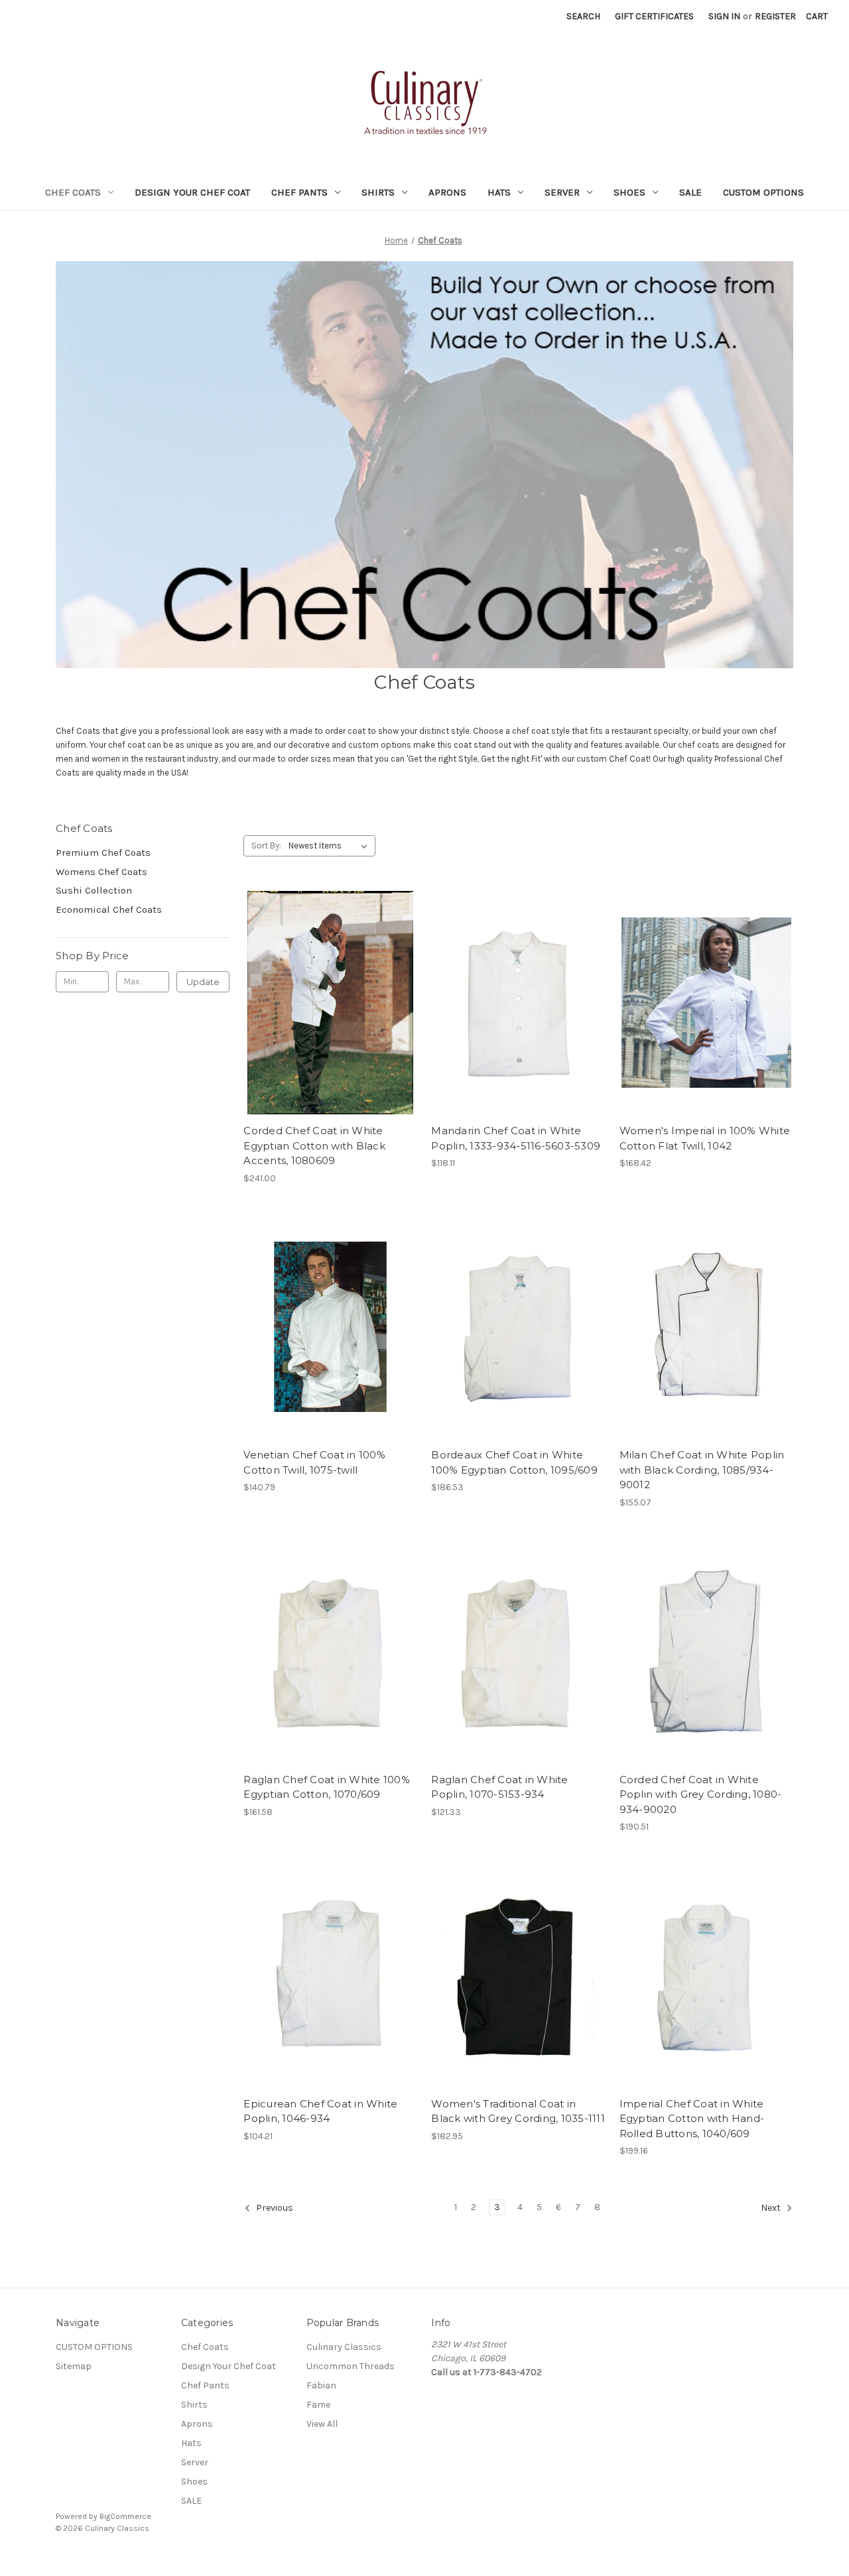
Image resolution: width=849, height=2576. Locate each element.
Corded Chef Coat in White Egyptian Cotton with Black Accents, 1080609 (314, 1145)
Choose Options (330, 1026)
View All (322, 2424)
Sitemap (74, 2366)
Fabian (321, 2385)
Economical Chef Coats (109, 909)
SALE (690, 192)
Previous (274, 2208)
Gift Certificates (654, 16)
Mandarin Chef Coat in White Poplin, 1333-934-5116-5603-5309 (516, 1138)
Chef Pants (299, 192)
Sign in (724, 16)
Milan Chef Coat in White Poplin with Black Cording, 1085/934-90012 (702, 1470)
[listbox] (331, 846)
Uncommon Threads (351, 2366)
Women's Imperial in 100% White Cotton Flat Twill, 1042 (705, 1138)
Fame (318, 2405)
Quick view (319, 979)
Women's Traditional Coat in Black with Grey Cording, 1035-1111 (518, 2111)
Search (583, 16)
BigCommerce (125, 2516)
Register (775, 16)
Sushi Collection (94, 890)
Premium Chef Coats (103, 852)
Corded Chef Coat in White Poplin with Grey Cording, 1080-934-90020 (701, 1794)
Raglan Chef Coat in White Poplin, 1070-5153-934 (499, 1787)
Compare (326, 1003)
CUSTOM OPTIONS (763, 192)
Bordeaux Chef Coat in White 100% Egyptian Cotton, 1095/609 (514, 1462)
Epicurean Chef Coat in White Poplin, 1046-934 (320, 2111)
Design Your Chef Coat (192, 192)
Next (772, 2208)
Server (562, 192)
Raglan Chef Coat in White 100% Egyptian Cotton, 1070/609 (327, 1787)
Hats (499, 192)
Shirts (378, 192)
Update (203, 982)
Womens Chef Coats (101, 872)
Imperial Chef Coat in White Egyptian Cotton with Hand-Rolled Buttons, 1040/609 (692, 2119)
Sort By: (266, 846)
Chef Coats (73, 192)
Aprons (447, 192)
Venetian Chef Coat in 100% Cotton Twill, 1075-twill (314, 1462)
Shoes (629, 192)
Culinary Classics (344, 2347)
